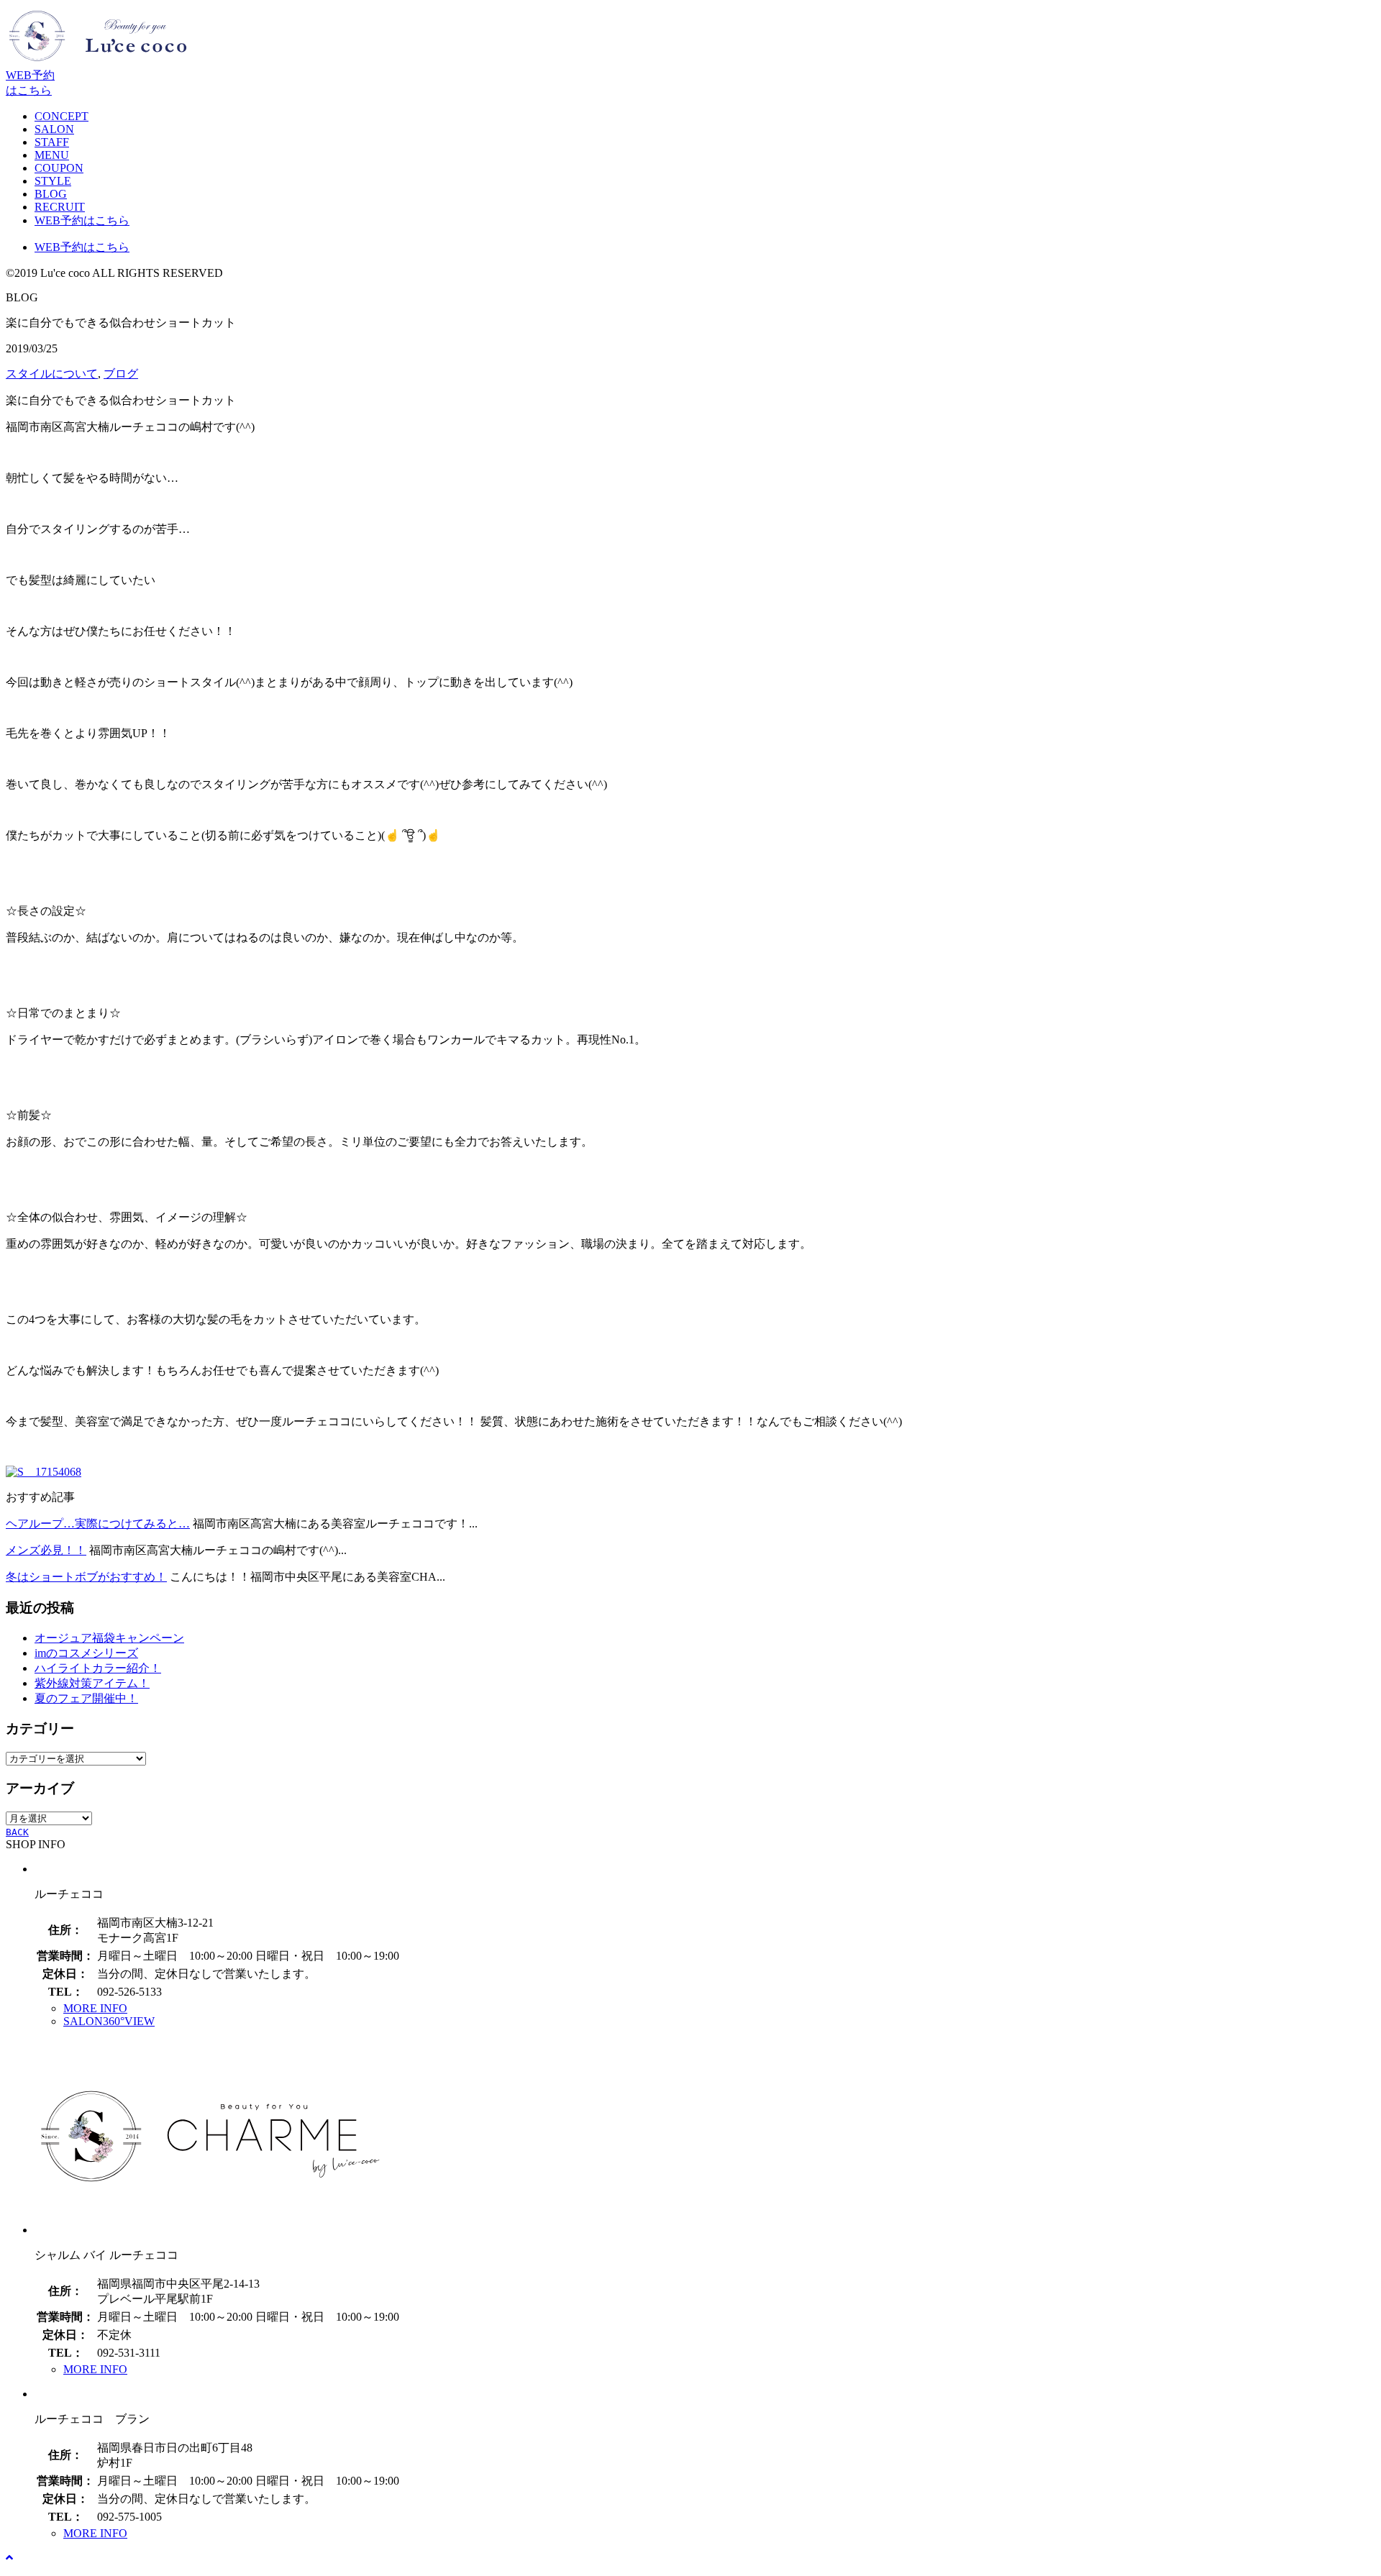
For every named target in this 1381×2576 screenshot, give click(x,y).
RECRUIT (60, 207)
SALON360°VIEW (109, 2021)
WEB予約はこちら (82, 220)
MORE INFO (95, 2008)
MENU (52, 155)
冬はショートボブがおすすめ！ (86, 1577)
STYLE (53, 181)
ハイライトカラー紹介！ (98, 1668)
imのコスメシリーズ (86, 1653)
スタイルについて (52, 374)
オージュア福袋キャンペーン (109, 1638)
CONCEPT (61, 116)
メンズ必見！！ (46, 1550)
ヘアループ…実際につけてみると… (98, 1524)
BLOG (51, 194)
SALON (54, 129)
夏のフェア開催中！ (86, 1698)
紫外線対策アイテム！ (92, 1683)
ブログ (121, 374)
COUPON (59, 168)
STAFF (52, 142)
